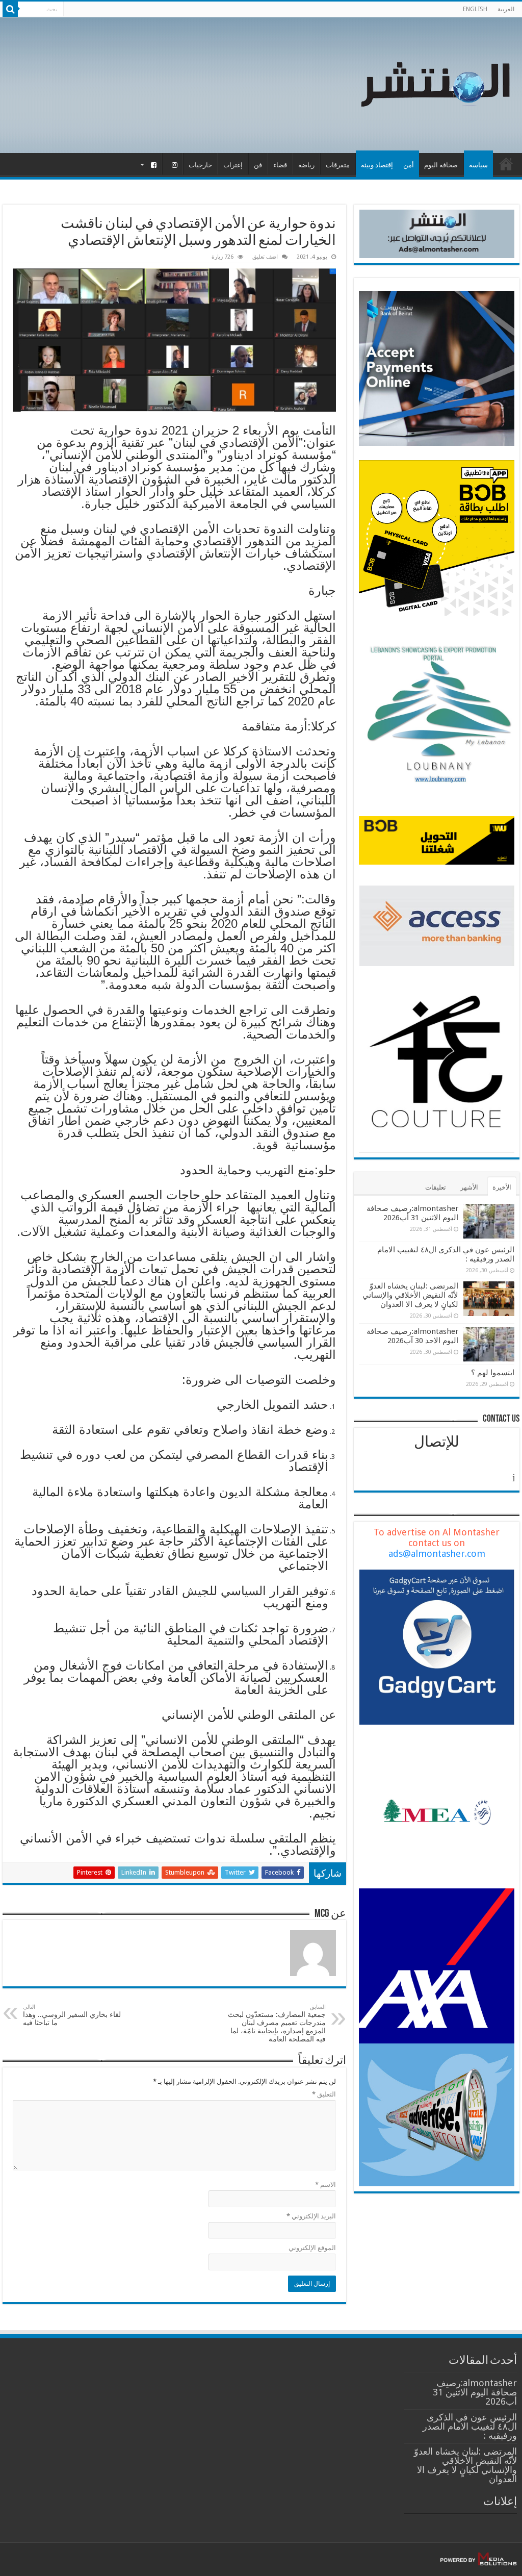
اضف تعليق (265, 257)
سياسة (478, 165)
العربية (506, 9)
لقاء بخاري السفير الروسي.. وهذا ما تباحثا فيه (72, 2015)
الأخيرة (502, 1187)
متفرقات (338, 165)
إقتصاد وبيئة (377, 165)
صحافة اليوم (441, 165)
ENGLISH (475, 9)
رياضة (306, 165)
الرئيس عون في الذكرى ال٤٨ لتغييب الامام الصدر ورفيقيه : (470, 2426)
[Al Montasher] (435, 83)
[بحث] (10, 9)
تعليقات (436, 1187)
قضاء (280, 165)
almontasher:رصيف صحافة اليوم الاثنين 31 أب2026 (412, 1213)
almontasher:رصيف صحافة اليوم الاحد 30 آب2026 (412, 1336)
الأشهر (469, 1187)
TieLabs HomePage (506, 164)
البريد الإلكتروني (311, 2216)
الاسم (325, 2184)
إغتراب (233, 165)
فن (258, 165)
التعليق (324, 2094)
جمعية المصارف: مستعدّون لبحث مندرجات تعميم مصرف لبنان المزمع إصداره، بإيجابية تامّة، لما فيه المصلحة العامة (277, 2023)
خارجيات (200, 165)
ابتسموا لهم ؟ (493, 1373)
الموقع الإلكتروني (312, 2248)
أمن (409, 165)
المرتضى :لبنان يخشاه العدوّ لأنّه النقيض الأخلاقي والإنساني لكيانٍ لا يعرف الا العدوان (410, 1295)
